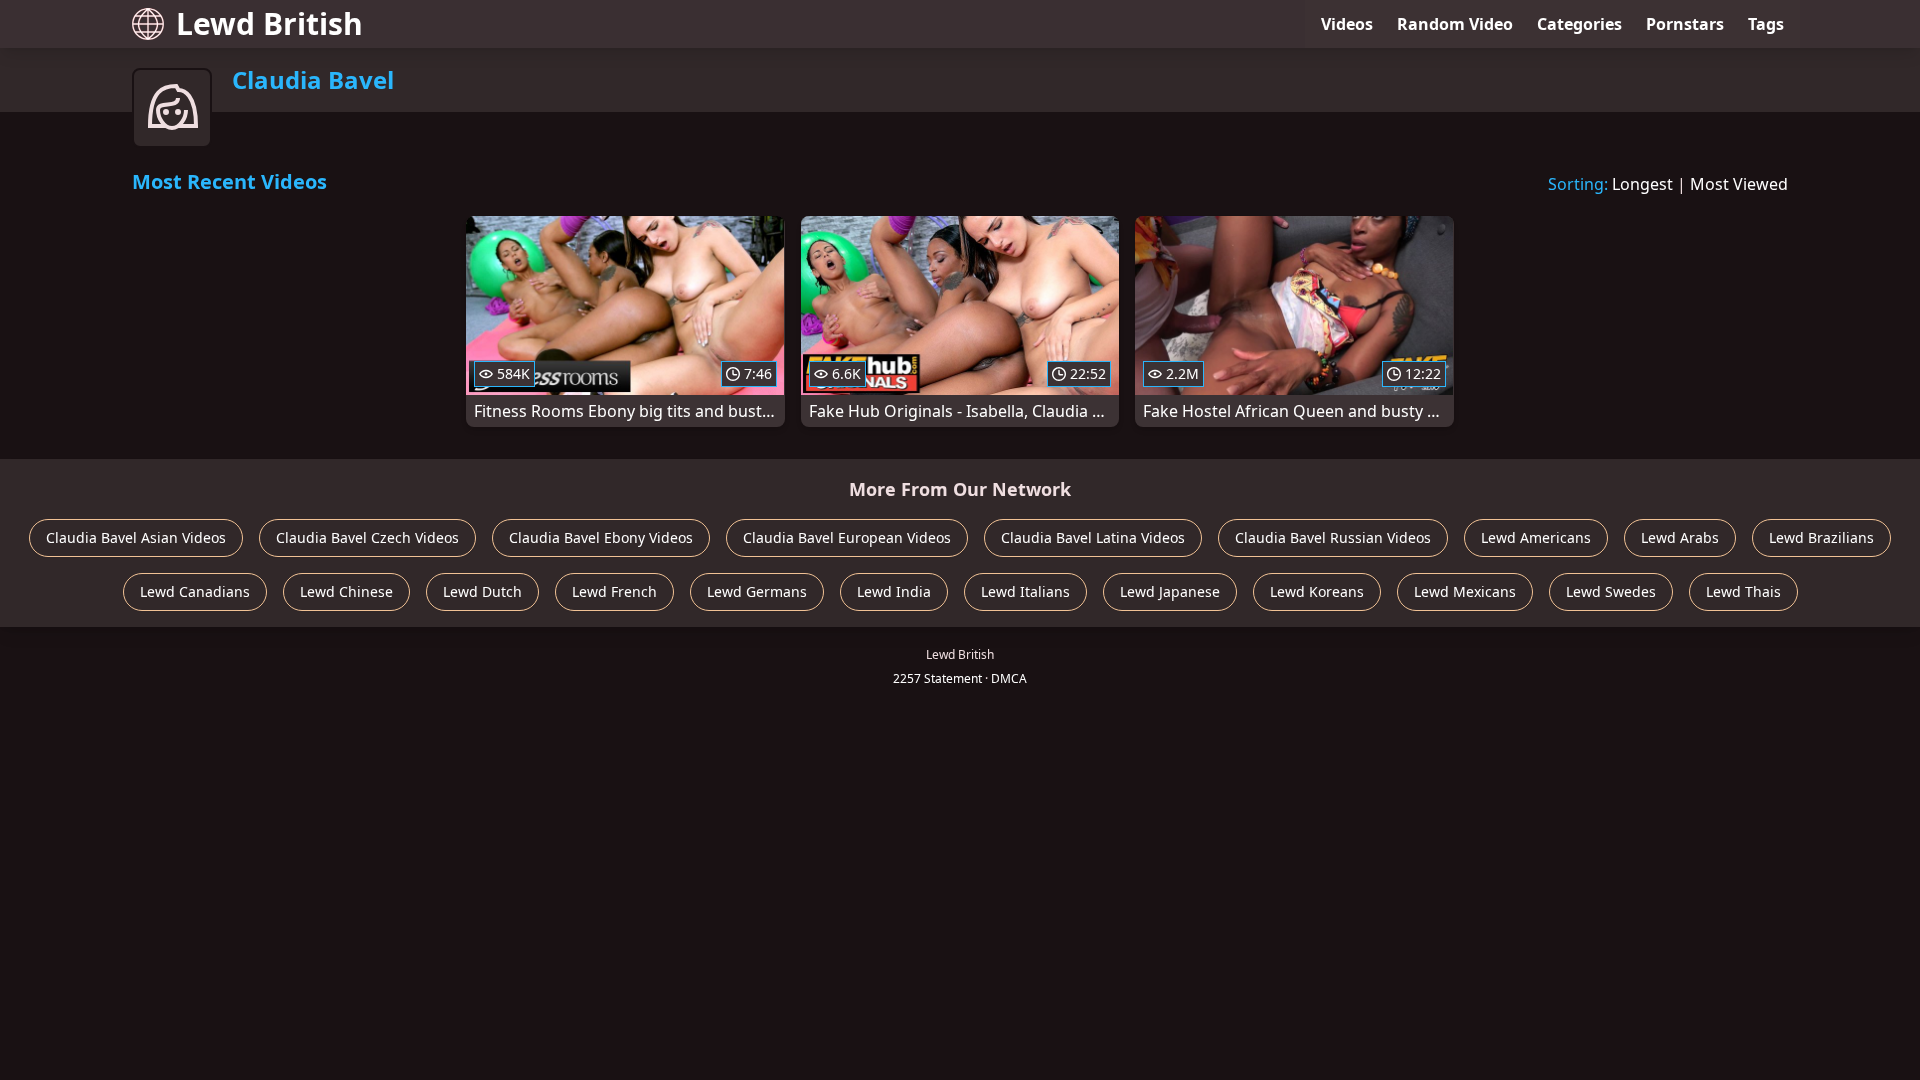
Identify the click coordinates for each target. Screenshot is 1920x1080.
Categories (1579, 24)
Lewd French (614, 591)
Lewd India (894, 591)
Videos (1347, 24)
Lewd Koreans (1317, 591)
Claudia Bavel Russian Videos (1333, 537)
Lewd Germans (757, 591)
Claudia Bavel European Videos (847, 537)
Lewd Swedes (1611, 591)
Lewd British (269, 23)
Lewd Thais (1743, 591)
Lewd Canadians (195, 591)
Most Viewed (1739, 184)
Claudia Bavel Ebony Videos (601, 537)
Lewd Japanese (1170, 591)
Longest (1642, 184)
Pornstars (1685, 24)
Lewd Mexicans (1465, 591)
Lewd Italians (1025, 591)
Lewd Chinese (346, 591)
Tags (1766, 24)
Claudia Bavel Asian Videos (136, 537)
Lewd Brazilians (1821, 537)
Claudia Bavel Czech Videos (367, 537)
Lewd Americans (1536, 537)
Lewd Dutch (482, 591)
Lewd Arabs (1680, 537)
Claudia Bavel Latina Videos (1093, 537)
